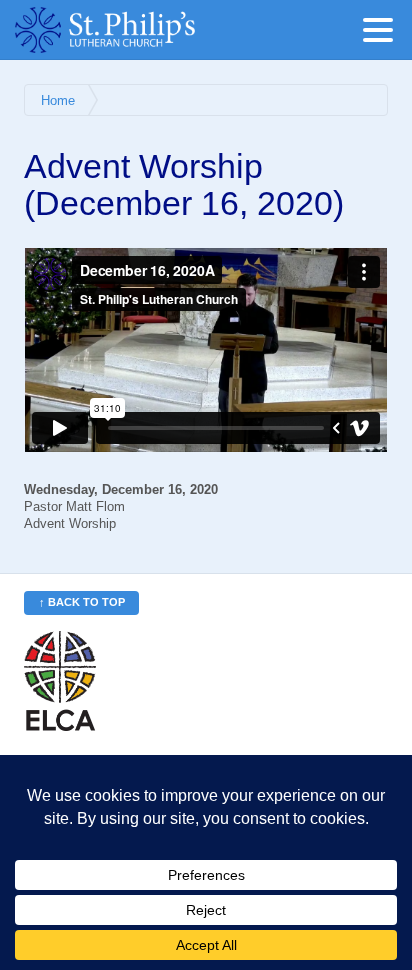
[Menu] (383, 33)
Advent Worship (70, 524)
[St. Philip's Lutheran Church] (135, 30)
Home (58, 101)
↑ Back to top (82, 602)
